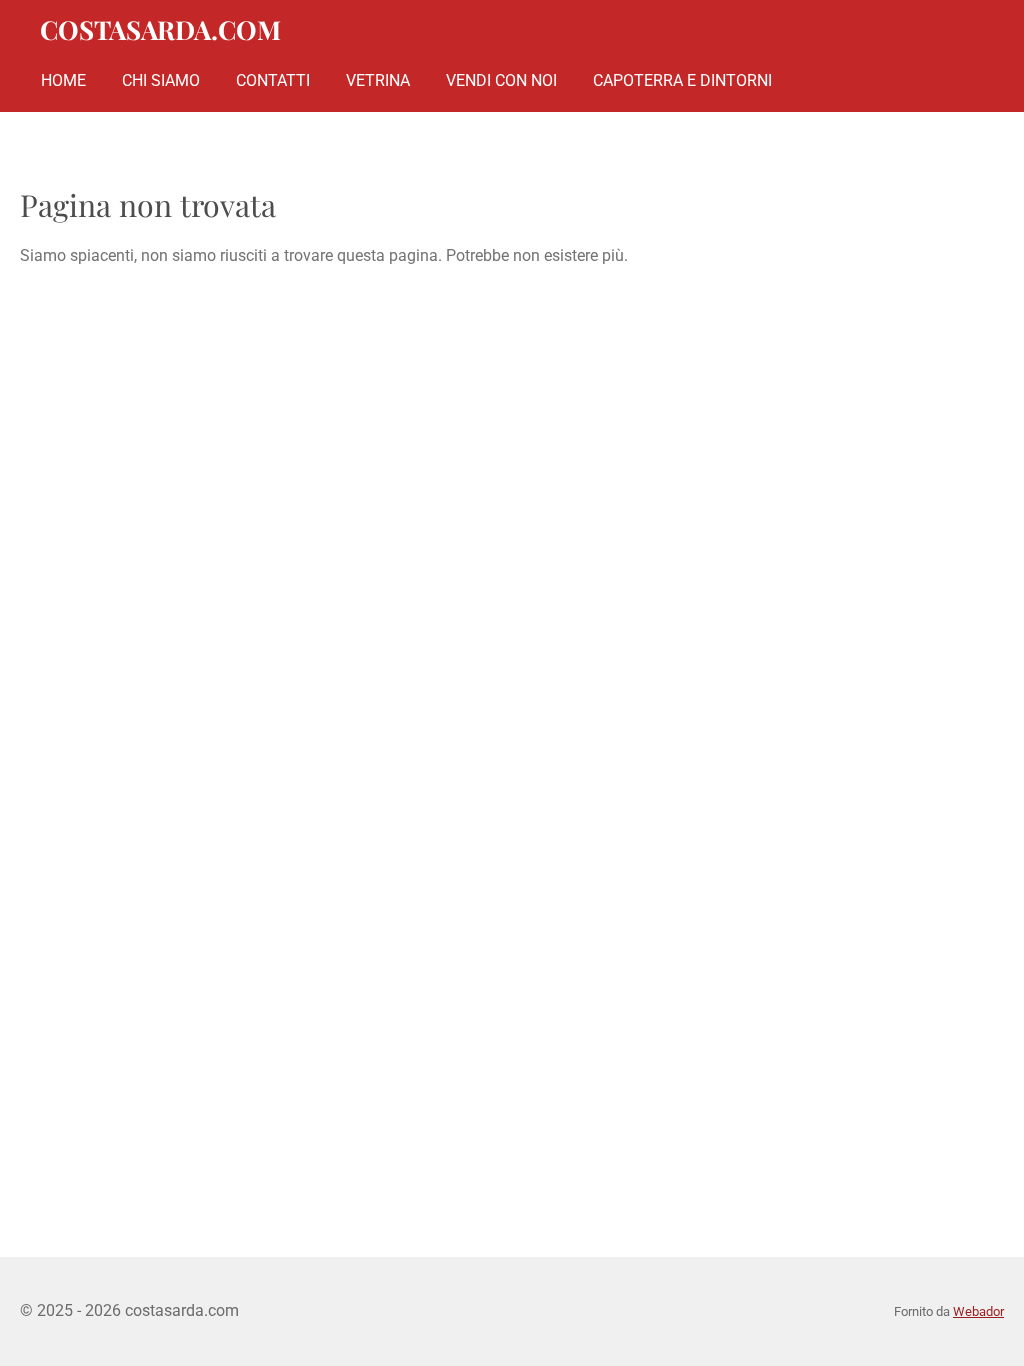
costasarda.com (160, 29)
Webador (978, 1311)
